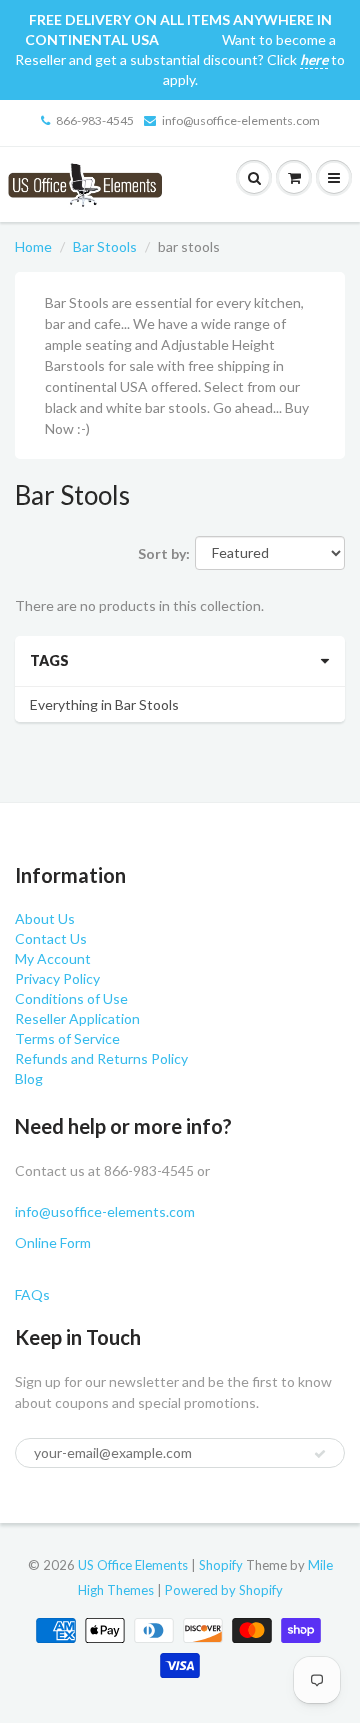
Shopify (221, 1565)
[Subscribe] (320, 1454)
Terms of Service (67, 1038)
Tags (49, 660)
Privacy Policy (57, 978)
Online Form (53, 1242)
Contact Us (51, 938)
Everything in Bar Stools (104, 704)
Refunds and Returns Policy (101, 1058)
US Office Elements (133, 1565)
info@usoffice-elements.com (241, 120)
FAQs (32, 1294)
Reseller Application (77, 1018)
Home (33, 246)
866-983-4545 (95, 120)
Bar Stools (105, 246)
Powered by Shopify (224, 1590)
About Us (45, 918)
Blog (29, 1078)
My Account (53, 958)
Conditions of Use (71, 998)
